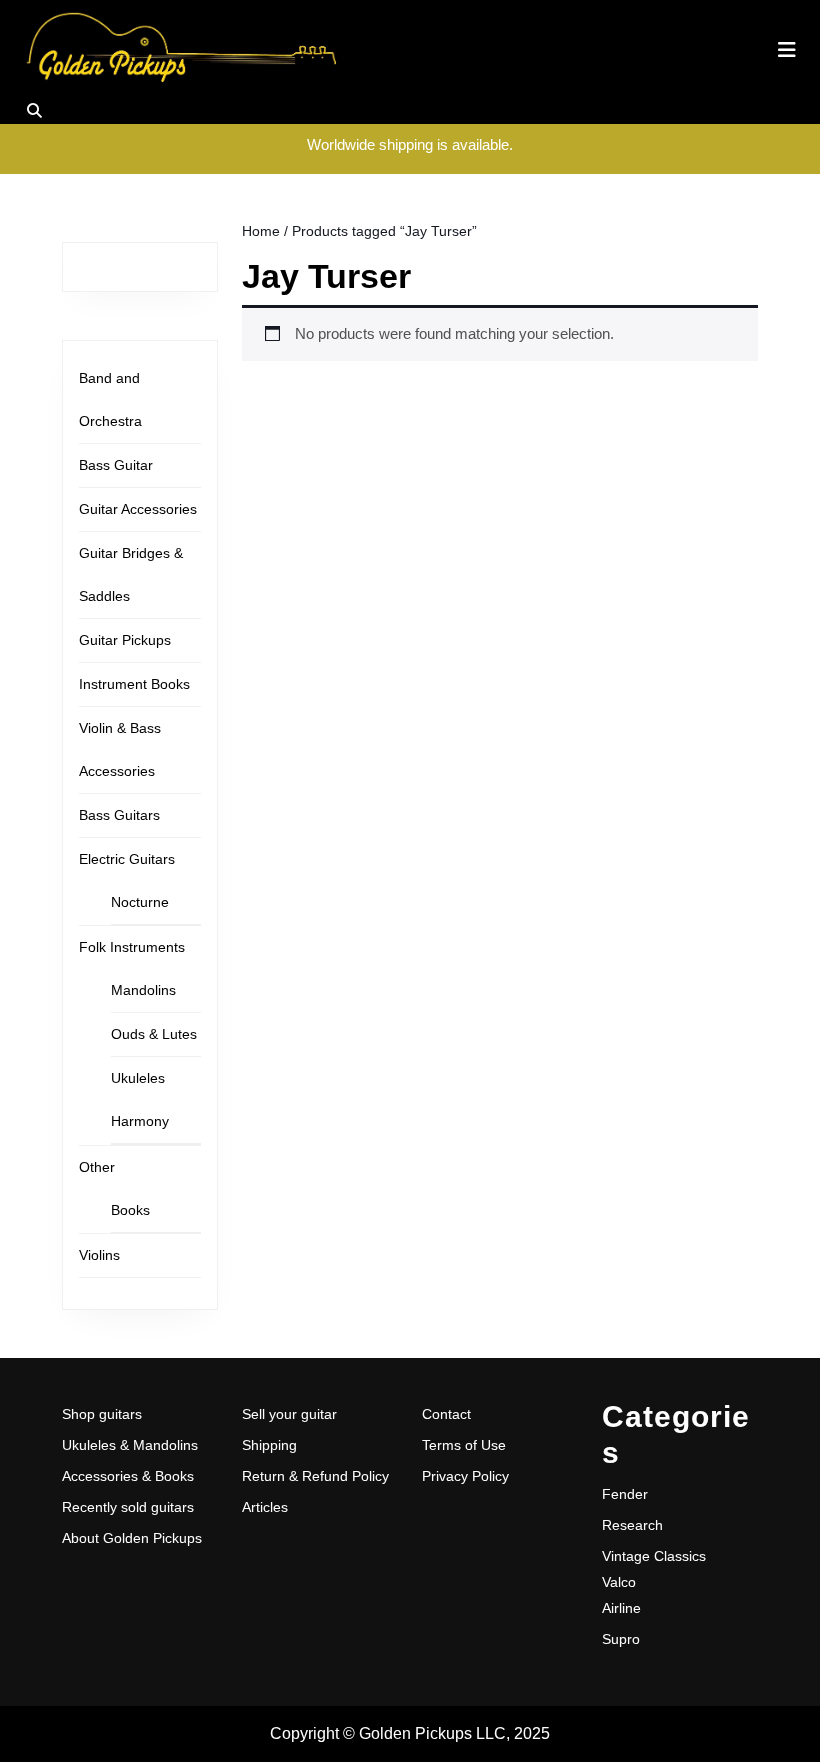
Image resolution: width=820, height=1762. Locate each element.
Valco (619, 1582)
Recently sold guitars (128, 1507)
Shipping (269, 1445)
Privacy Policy (465, 1476)
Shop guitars (102, 1414)
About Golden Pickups (132, 1538)
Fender (625, 1494)
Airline (621, 1608)
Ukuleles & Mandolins (130, 1445)
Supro (621, 1639)
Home (261, 231)
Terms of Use (464, 1445)
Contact (446, 1414)
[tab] (787, 50)
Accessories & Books (128, 1476)
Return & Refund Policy (315, 1476)
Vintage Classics (654, 1556)
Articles (265, 1507)
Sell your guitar (289, 1414)
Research (632, 1525)
